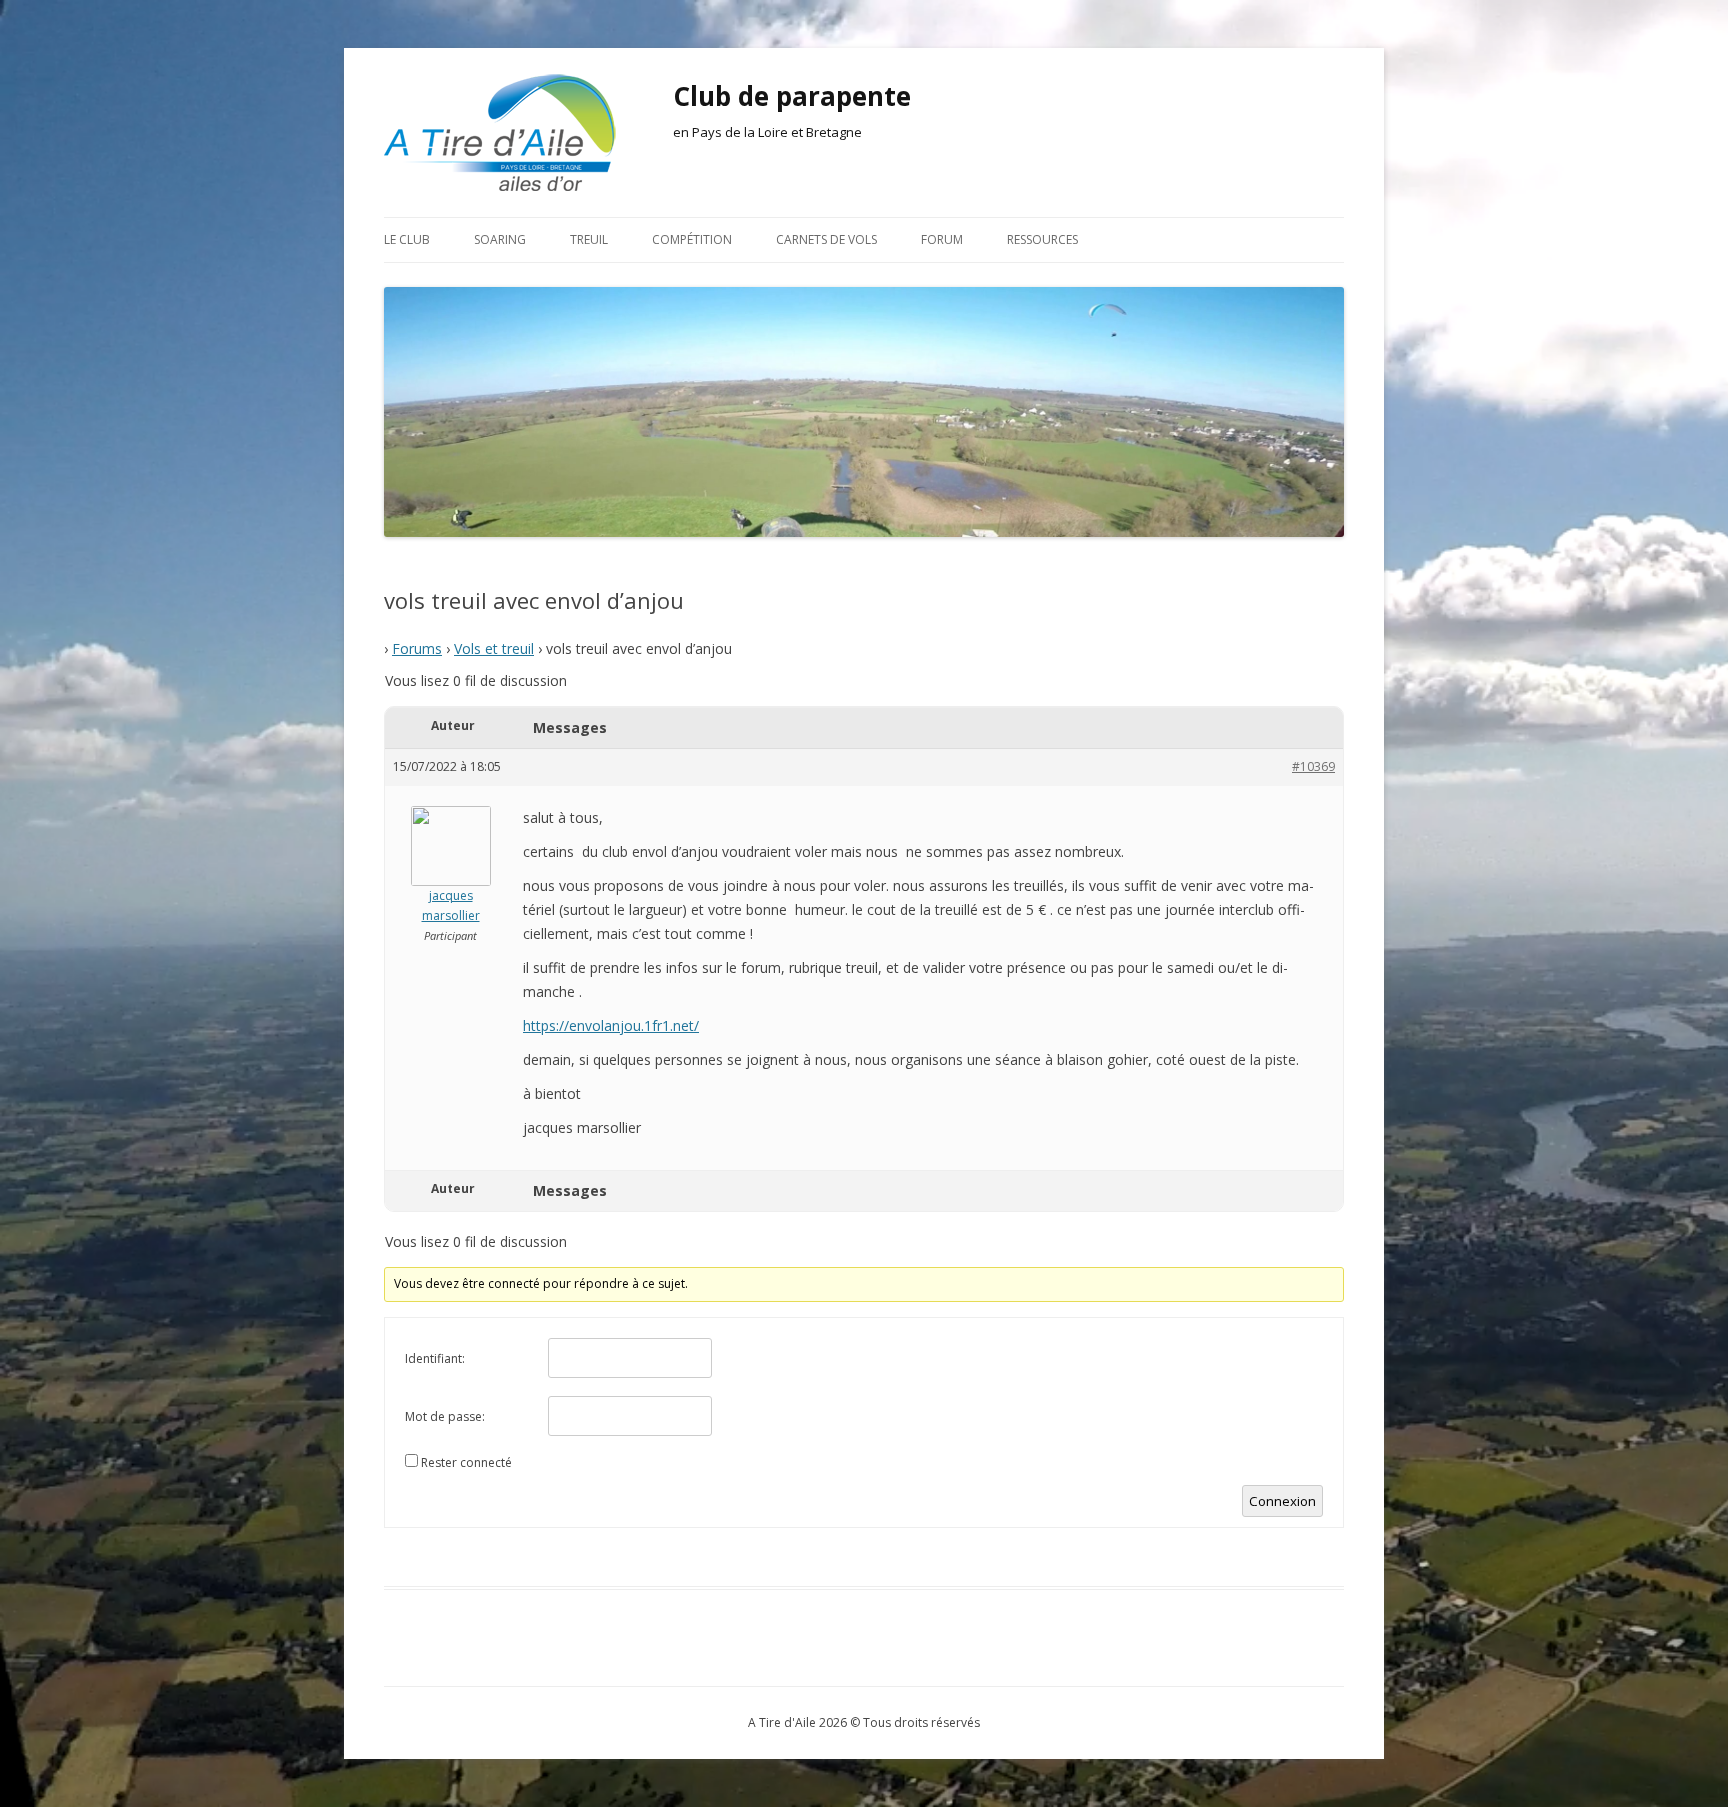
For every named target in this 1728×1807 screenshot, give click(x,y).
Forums (417, 648)
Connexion (1282, 1501)
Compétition (692, 239)
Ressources (1042, 239)
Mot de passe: (445, 1416)
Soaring (500, 239)
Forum (942, 239)
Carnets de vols (826, 239)
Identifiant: (435, 1358)
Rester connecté (466, 1462)
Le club (407, 239)
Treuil (589, 239)
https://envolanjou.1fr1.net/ (611, 1025)
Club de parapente (792, 96)
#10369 (1313, 766)
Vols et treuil (494, 648)
